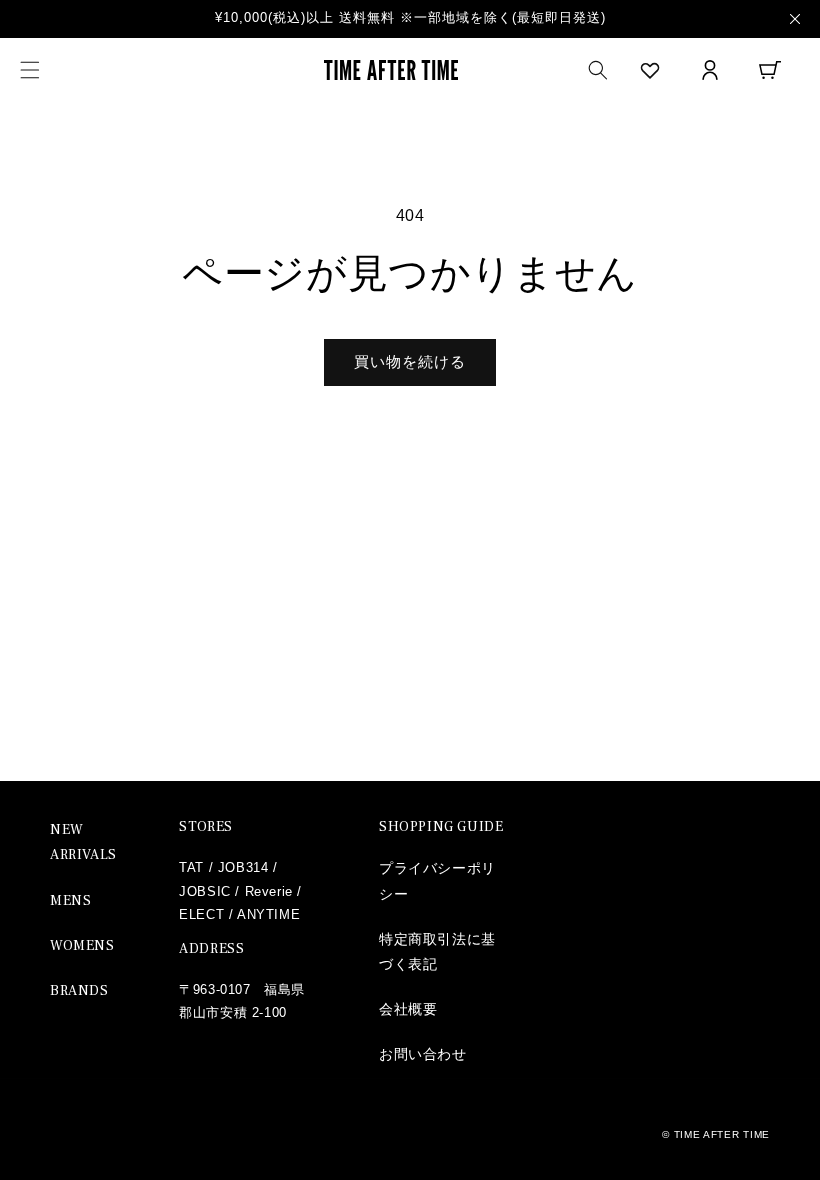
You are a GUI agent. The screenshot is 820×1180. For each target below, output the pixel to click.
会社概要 (408, 1009)
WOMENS (82, 946)
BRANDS (79, 991)
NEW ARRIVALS (83, 842)
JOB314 (243, 867)
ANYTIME (268, 914)
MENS (70, 901)
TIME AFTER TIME (722, 1134)
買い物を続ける (410, 361)
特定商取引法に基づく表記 (437, 951)
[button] (30, 70)
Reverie (269, 891)
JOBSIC (205, 891)
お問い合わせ (423, 1054)
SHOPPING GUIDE (441, 827)
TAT (191, 867)
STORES (206, 827)
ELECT (201, 914)
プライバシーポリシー (437, 880)
